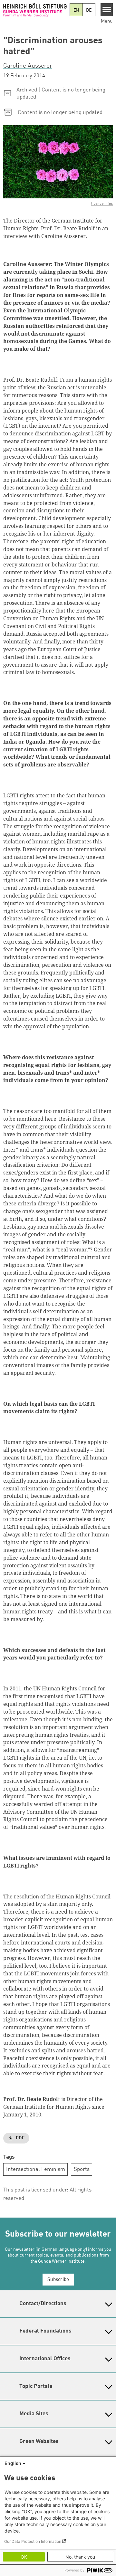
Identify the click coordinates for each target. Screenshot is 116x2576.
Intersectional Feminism (36, 2169)
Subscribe (58, 2280)
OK (24, 2557)
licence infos (102, 204)
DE (89, 10)
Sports (82, 2169)
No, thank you (80, 2557)
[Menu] (107, 10)
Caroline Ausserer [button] (28, 66)
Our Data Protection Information (33, 2541)
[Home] (35, 10)
